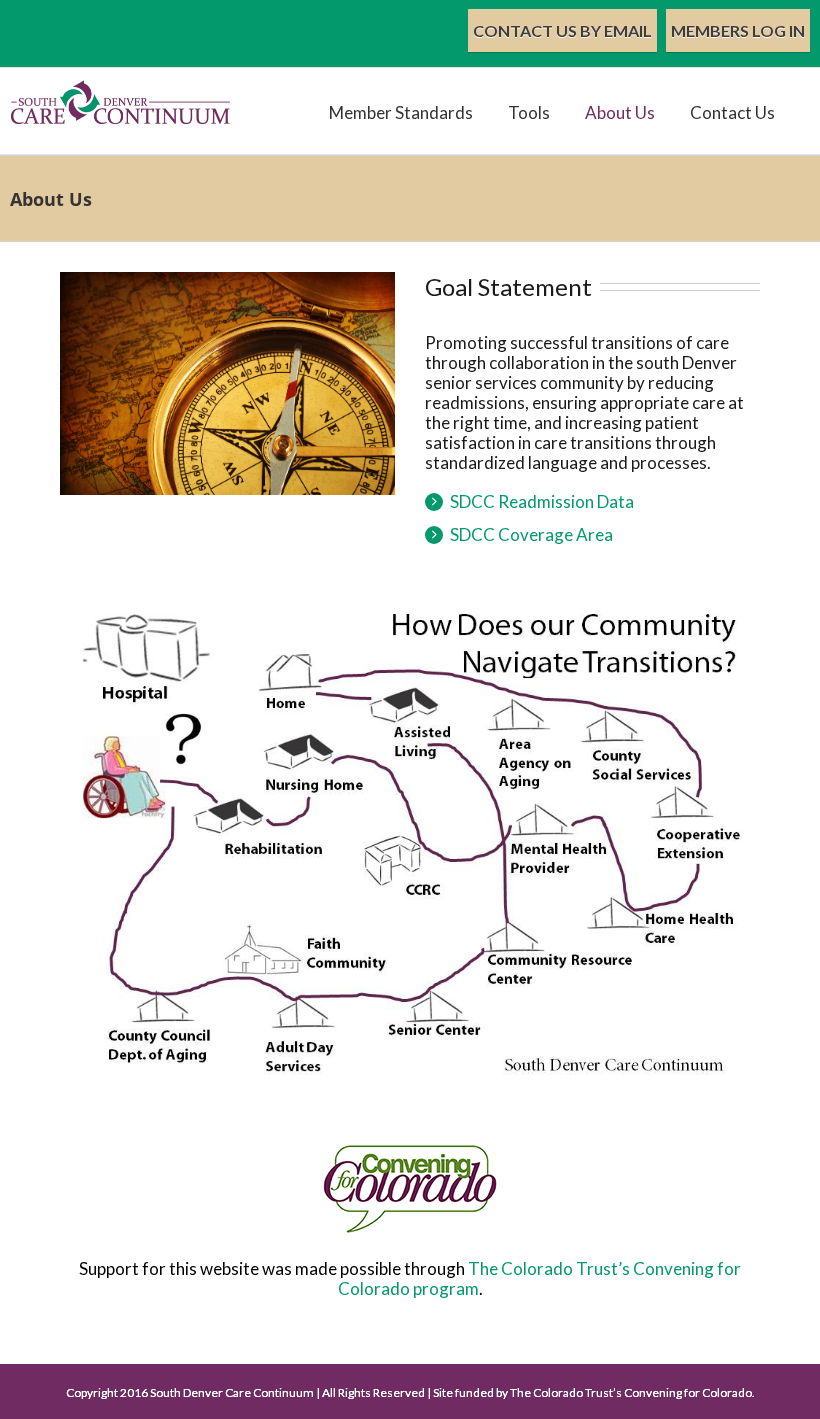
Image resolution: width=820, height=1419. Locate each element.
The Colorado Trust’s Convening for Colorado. (632, 1392)
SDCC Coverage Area (531, 534)
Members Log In (738, 30)
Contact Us (732, 112)
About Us (620, 112)
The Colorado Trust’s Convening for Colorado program (540, 1278)
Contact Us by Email (562, 30)
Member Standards (401, 112)
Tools (529, 112)
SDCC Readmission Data (542, 501)
